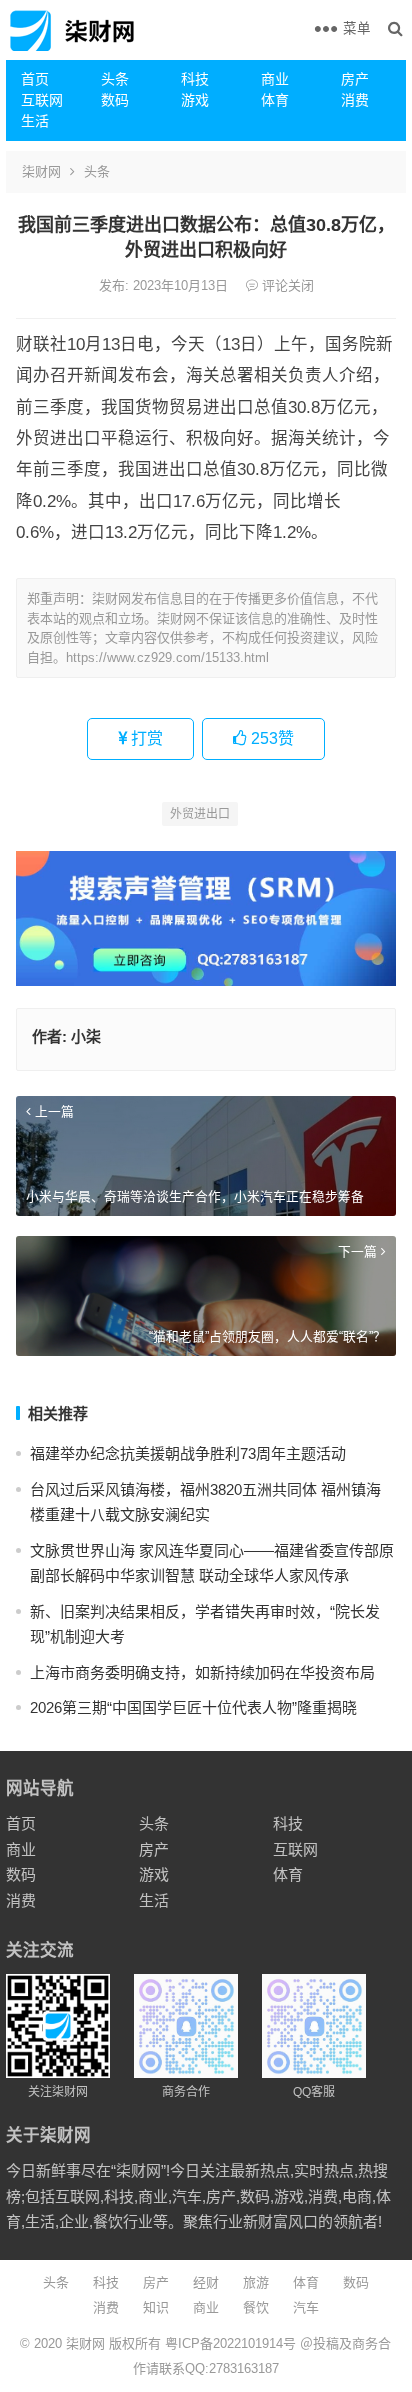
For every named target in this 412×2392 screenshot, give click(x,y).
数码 (115, 100)
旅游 (256, 2282)
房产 (355, 79)
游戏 (195, 100)
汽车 (306, 2307)
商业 (275, 79)
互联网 (42, 100)
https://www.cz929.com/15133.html (167, 657)
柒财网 (41, 171)
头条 (115, 79)
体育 (275, 100)
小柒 (86, 1036)
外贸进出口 (200, 814)
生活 (35, 121)
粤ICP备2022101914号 (230, 2343)
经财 (206, 2282)
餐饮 (256, 2307)
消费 (355, 100)
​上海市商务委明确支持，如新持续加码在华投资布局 (202, 1672)
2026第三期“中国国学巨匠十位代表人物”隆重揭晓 (193, 1707)
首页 (35, 79)
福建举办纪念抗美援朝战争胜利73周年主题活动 (188, 1453)
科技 (195, 79)
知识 (156, 2307)
